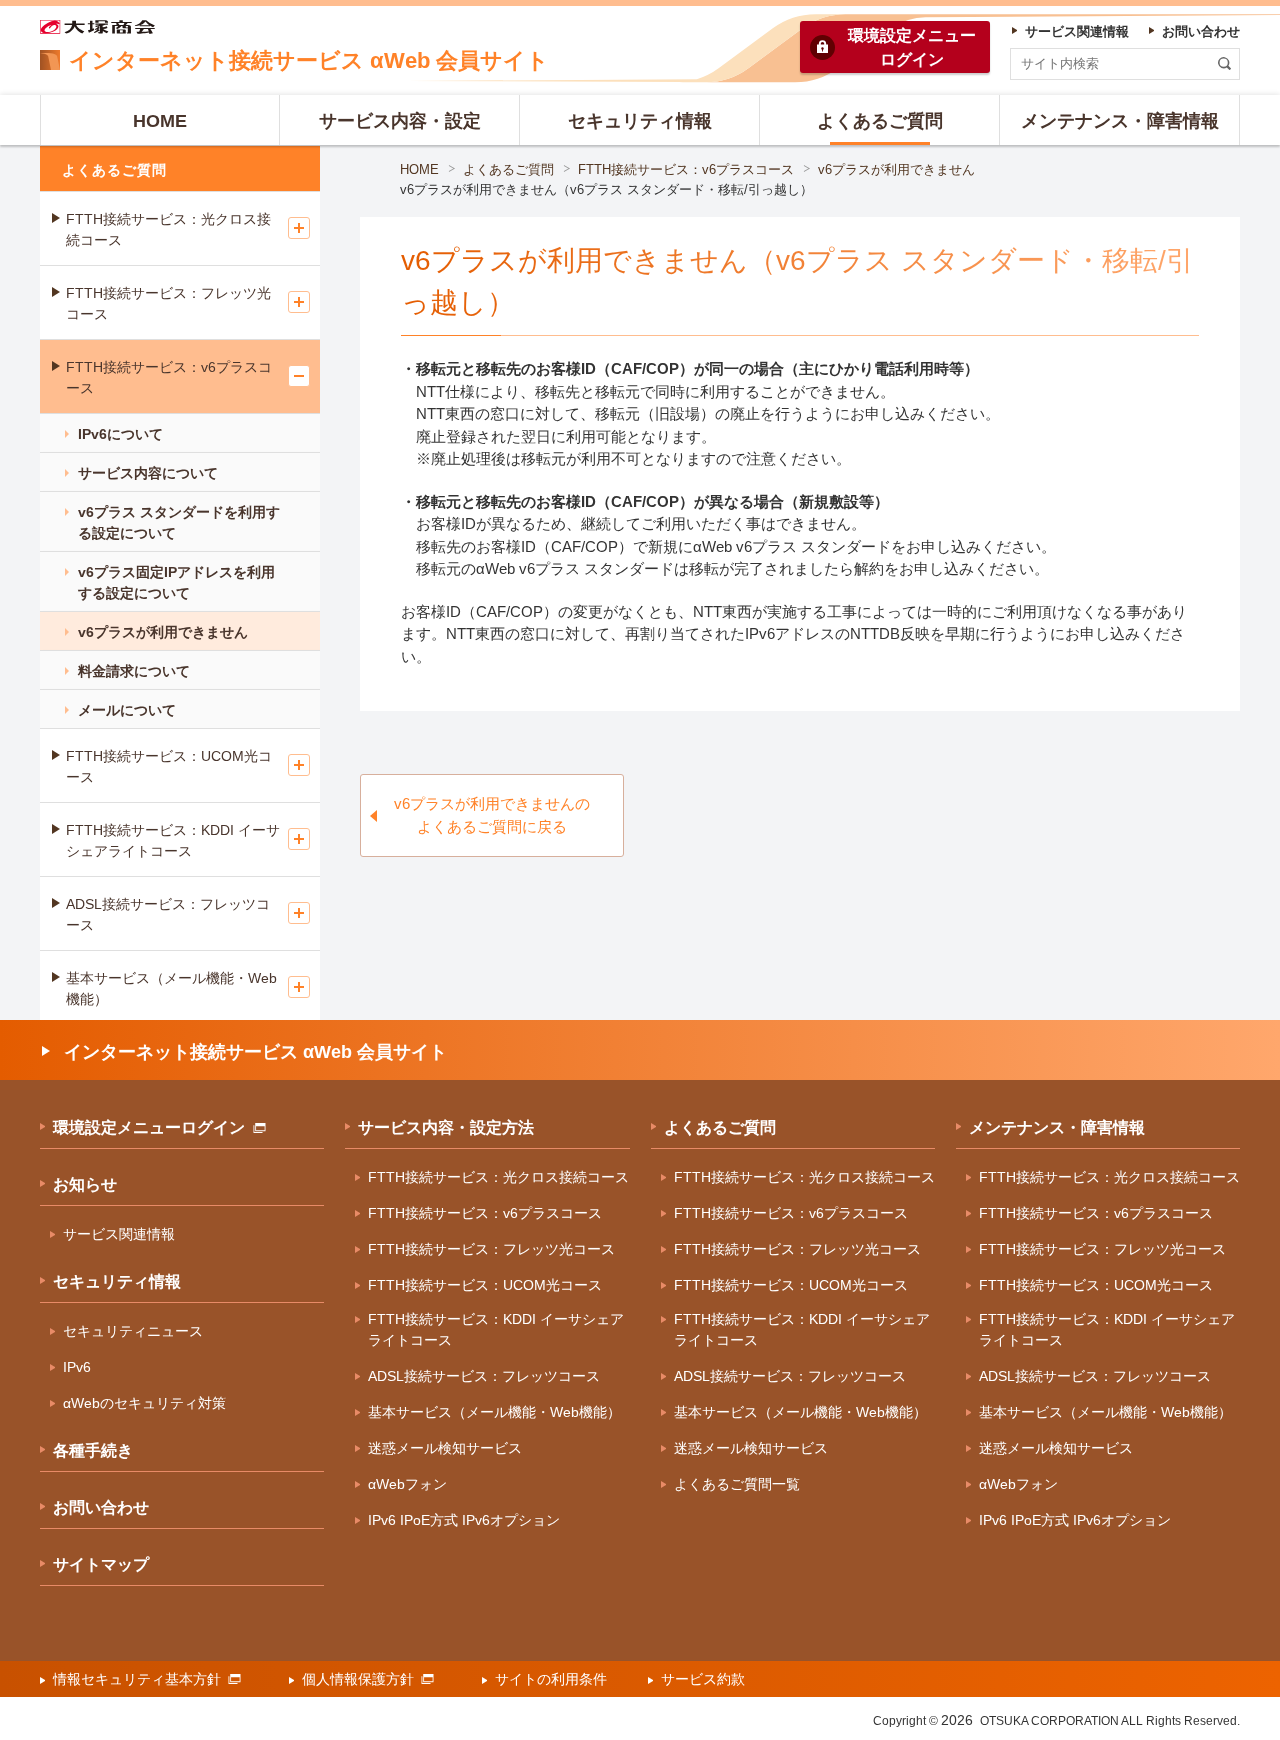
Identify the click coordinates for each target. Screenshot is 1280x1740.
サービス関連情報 (119, 1234)
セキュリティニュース (133, 1331)
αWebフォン (407, 1484)
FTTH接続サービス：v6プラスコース (686, 169)
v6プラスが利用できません (896, 169)
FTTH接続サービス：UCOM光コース (169, 766)
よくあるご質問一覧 (737, 1484)
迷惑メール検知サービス (445, 1448)
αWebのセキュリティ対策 (144, 1403)
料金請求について (134, 671)
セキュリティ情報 (117, 1281)
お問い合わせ (101, 1507)
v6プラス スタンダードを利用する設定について (179, 522)
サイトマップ (101, 1564)
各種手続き (93, 1450)
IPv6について (120, 434)
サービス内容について (148, 473)
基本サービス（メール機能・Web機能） (171, 988)
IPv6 (77, 1367)
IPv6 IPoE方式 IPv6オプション (464, 1520)
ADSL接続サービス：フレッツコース (168, 914)
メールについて (127, 710)
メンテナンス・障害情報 (1057, 1127)
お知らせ (85, 1184)
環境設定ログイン (912, 47)
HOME (419, 169)
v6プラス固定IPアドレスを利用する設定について (176, 582)
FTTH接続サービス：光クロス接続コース (168, 229)
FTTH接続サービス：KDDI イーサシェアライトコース (173, 840)
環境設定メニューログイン (149, 1127)
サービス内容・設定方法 (446, 1127)
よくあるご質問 (508, 169)
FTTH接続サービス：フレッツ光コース (168, 303)
